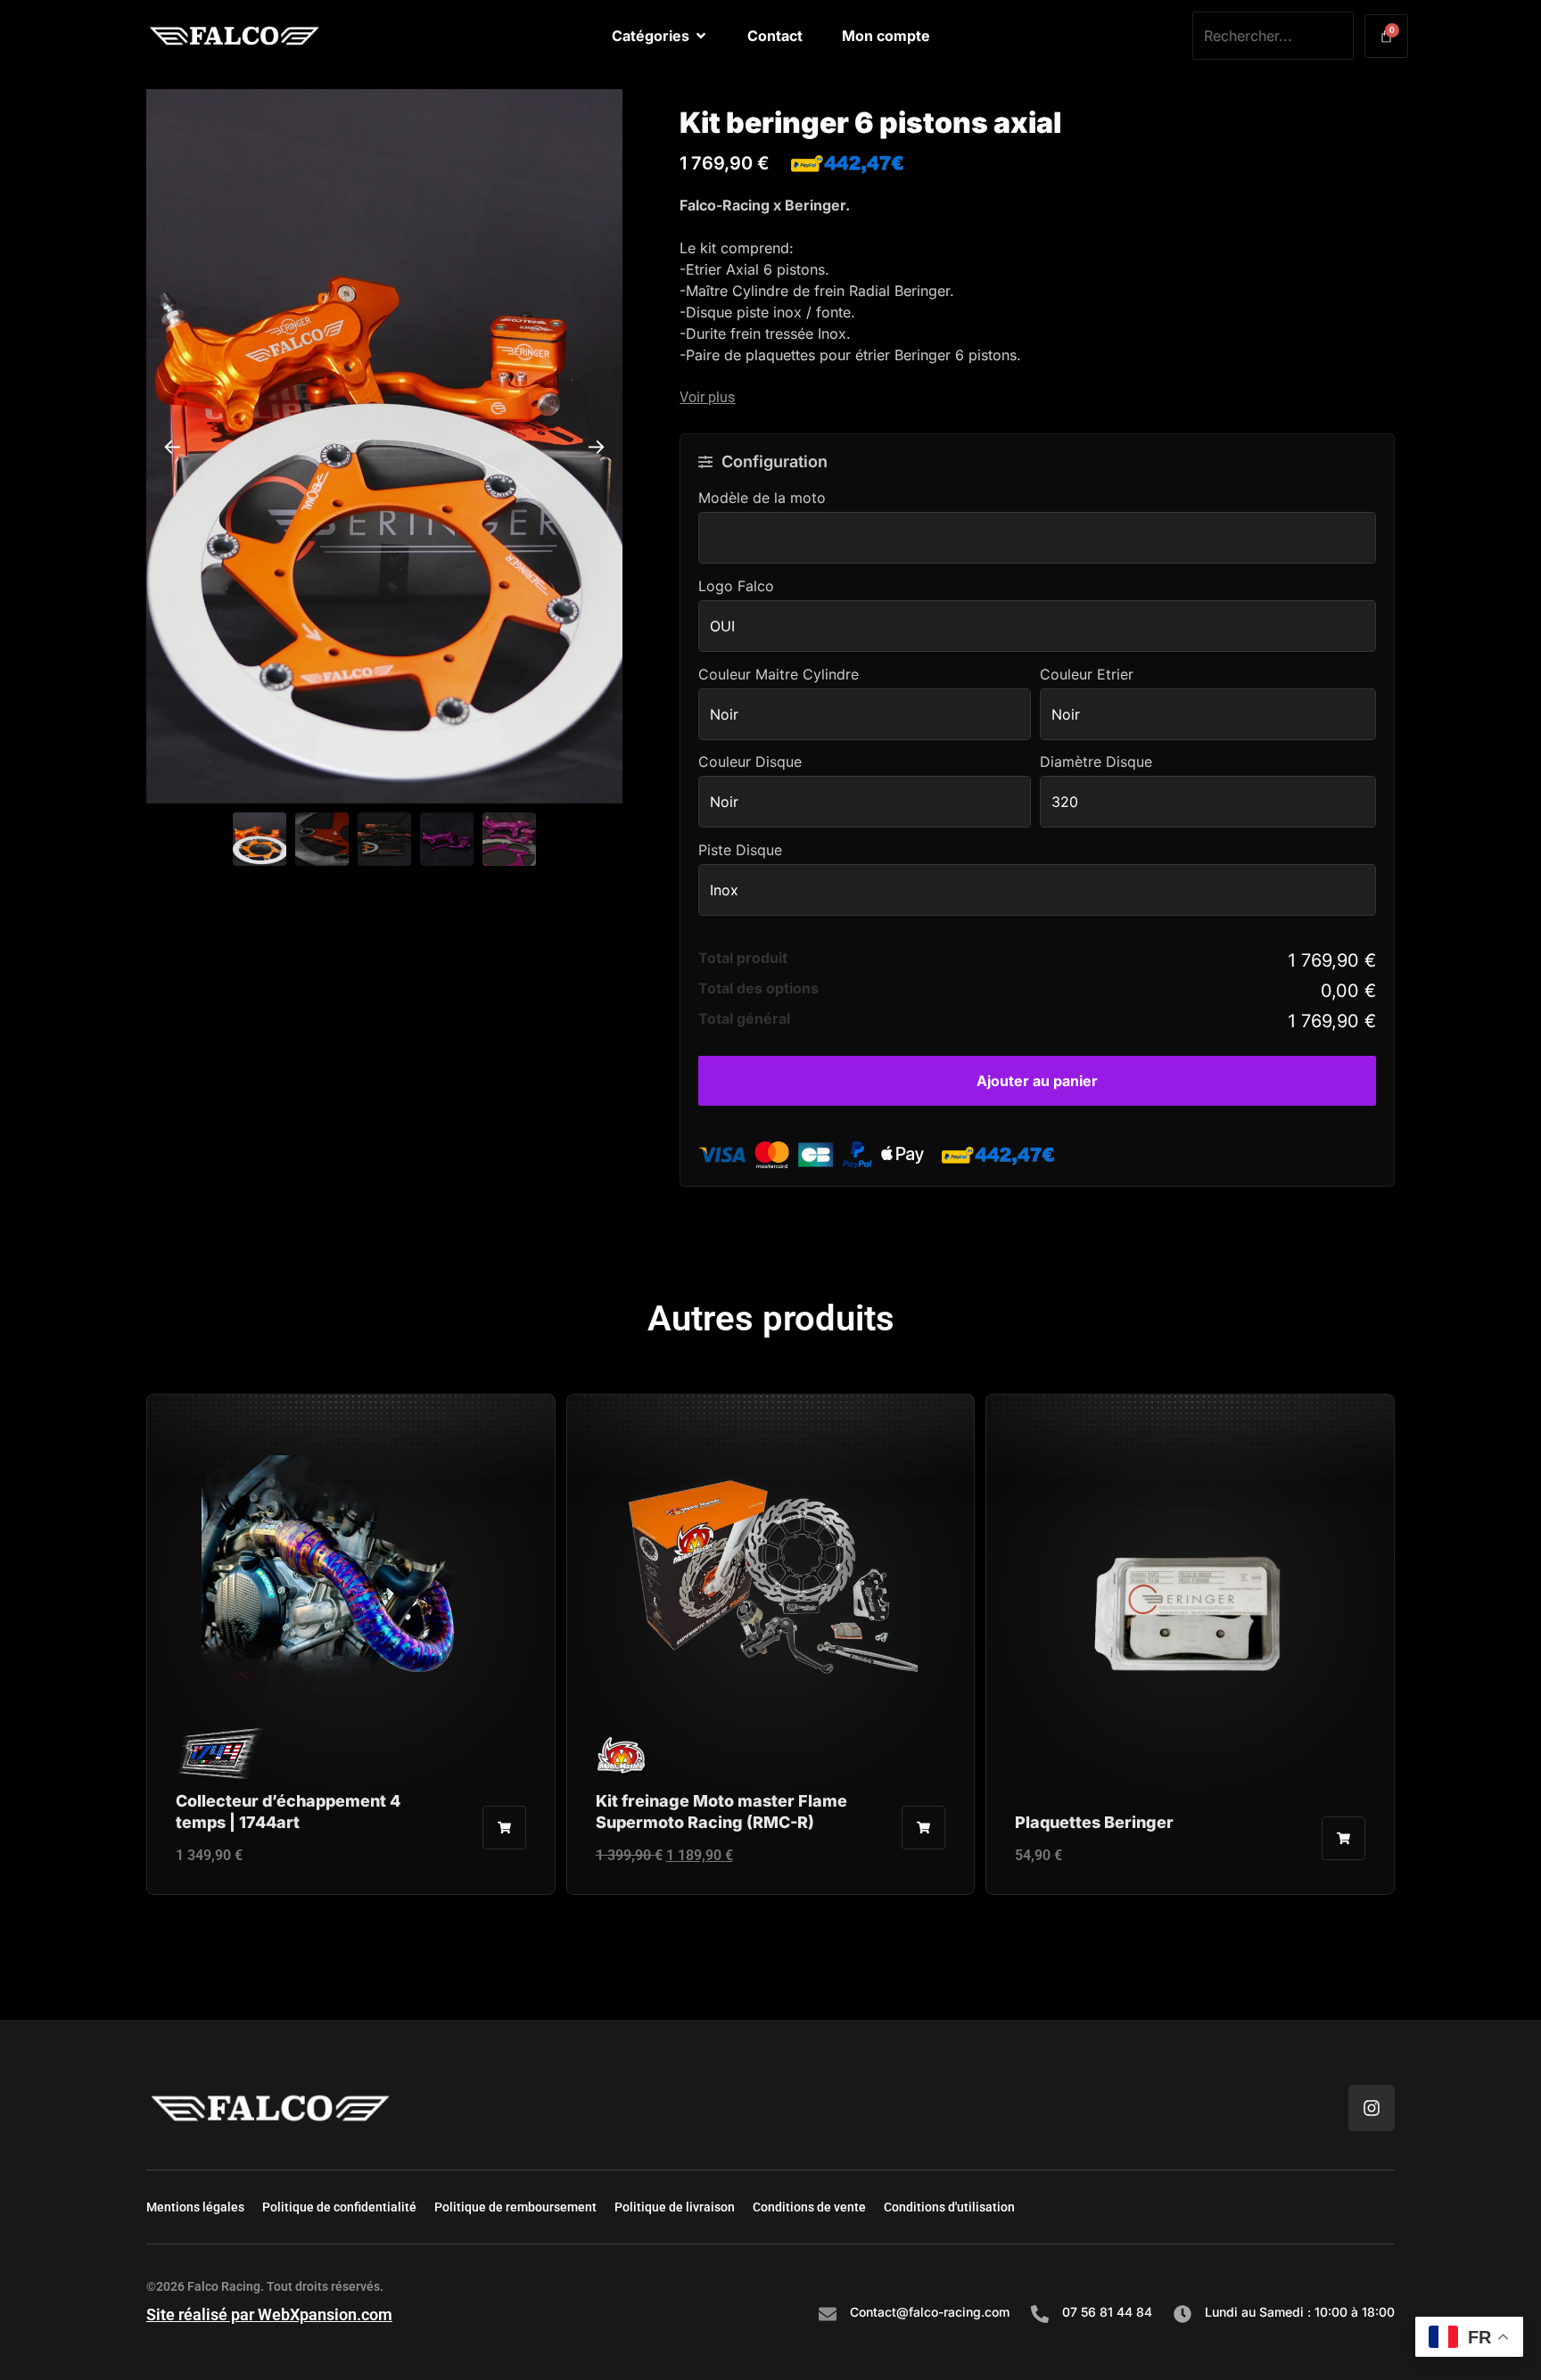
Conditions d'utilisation (949, 2207)
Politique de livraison (675, 2207)
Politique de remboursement (515, 2207)
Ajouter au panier (1037, 1081)
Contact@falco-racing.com (930, 2312)
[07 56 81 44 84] (1040, 2314)
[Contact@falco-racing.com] (828, 2314)
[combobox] (1273, 36)
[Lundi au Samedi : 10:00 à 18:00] (1183, 2314)
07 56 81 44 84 (1107, 2312)
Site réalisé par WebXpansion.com (269, 2314)
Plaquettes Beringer (1094, 1822)
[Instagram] (1372, 2108)
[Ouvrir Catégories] (701, 36)
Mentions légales (195, 2207)
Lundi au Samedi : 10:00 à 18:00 (1300, 2312)
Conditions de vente (809, 2207)
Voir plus (707, 398)
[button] (1037, 398)
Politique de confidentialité (339, 2207)
